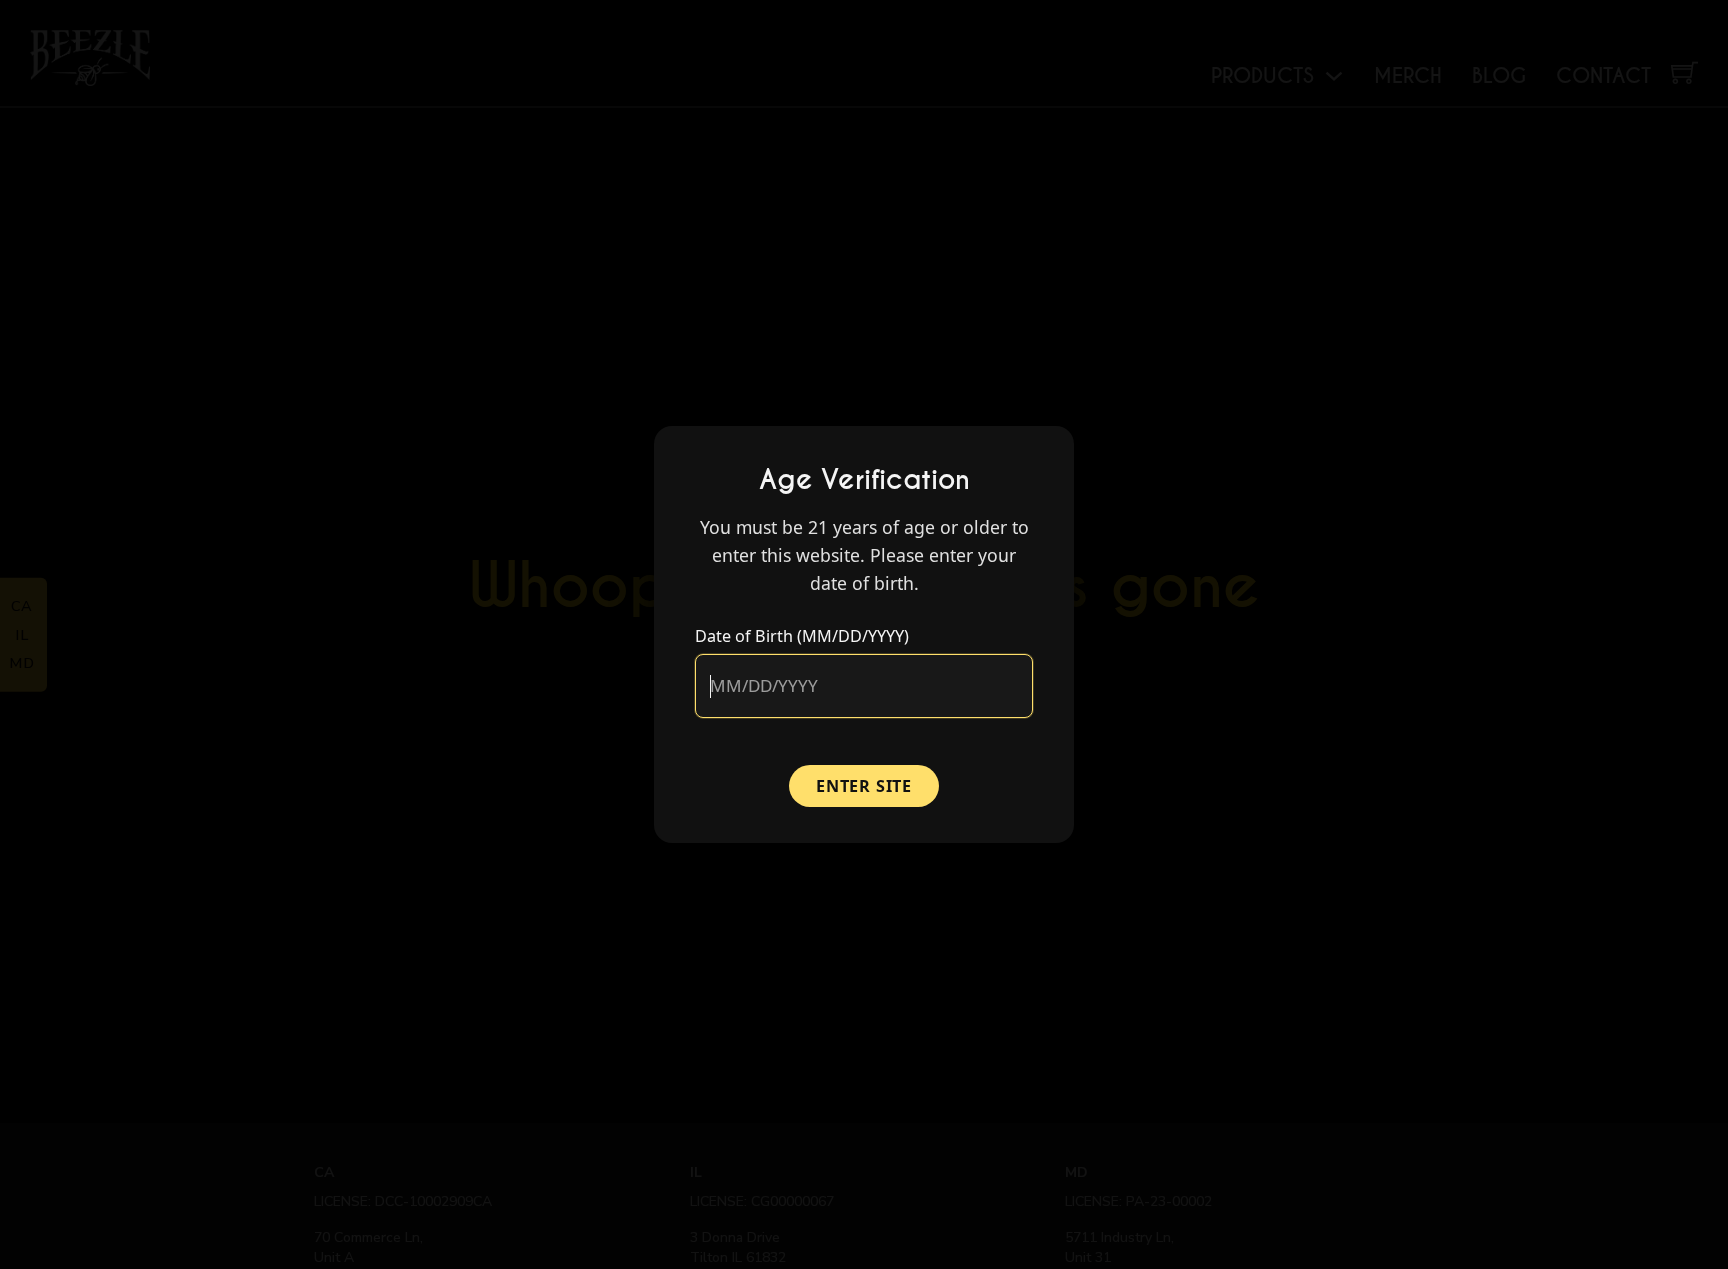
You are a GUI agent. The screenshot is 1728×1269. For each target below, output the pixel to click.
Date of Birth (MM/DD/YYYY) (802, 636)
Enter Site (864, 786)
